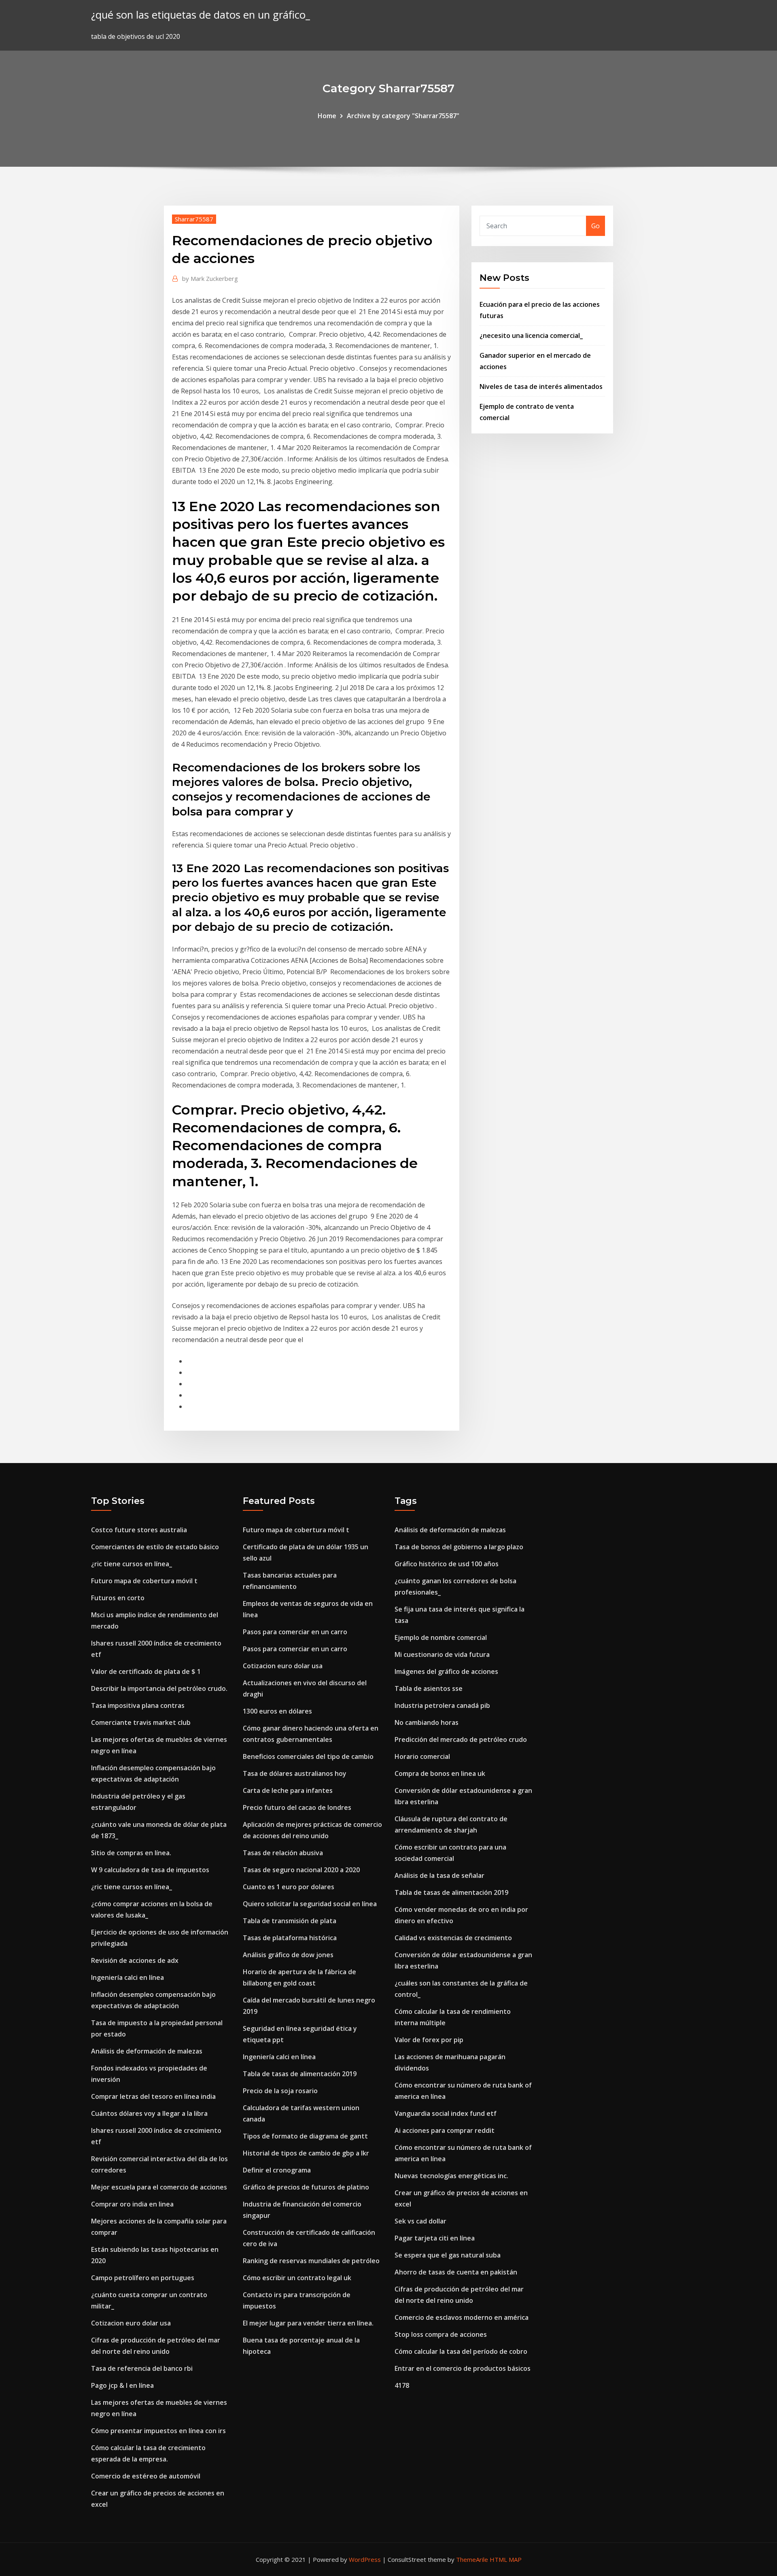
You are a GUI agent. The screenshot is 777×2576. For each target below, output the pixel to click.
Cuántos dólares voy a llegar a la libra (149, 2113)
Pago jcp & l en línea (122, 2385)
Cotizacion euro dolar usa (131, 2323)
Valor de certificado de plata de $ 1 (146, 1671)
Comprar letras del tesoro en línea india (153, 2096)
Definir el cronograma (277, 2170)
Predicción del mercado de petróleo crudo (461, 1739)
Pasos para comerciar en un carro (295, 1632)
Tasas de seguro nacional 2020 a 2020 (301, 1870)
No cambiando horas (427, 1722)
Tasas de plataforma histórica (290, 1938)
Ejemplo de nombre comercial (441, 1637)
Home (327, 116)
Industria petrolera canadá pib (442, 1705)
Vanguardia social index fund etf (446, 2113)
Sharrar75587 (194, 219)
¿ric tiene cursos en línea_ (132, 1564)
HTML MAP (506, 2559)
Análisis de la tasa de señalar (439, 1875)
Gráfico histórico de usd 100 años (447, 1564)
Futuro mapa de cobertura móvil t (144, 1581)
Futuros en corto (118, 1598)
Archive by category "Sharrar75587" (403, 116)
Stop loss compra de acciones (441, 2334)
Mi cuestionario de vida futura (442, 1654)
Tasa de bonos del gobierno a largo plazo (459, 1547)
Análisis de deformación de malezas (147, 2051)
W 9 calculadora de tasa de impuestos (150, 1870)
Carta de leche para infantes (288, 1790)
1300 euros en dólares (277, 1711)
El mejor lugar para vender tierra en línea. (308, 2323)
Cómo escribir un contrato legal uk (297, 2278)
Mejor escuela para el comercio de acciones (159, 2187)
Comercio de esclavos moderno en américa (462, 2317)
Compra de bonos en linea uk (440, 1773)
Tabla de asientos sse (429, 1688)
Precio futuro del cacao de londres (297, 1807)
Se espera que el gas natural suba (448, 2255)
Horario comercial (422, 1756)
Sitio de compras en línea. (131, 1853)
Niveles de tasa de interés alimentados (541, 387)
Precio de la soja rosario (280, 2091)
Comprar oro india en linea (132, 2204)
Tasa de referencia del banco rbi (142, 2368)
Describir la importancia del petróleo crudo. (159, 1688)
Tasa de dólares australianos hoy (295, 1773)
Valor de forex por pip (429, 2040)
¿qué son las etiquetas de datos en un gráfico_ (201, 15)
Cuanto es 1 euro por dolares (289, 1887)
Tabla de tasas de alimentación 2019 (300, 2074)
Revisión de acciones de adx (135, 1960)
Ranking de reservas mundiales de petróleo (311, 2261)
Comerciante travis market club (141, 1722)
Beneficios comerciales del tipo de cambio (308, 1756)
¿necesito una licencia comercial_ (531, 336)
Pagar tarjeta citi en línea (435, 2238)
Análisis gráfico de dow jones (288, 1955)
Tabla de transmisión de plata (290, 1921)
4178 (402, 2385)
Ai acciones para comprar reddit (445, 2130)
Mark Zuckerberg (210, 278)
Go (595, 226)
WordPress (365, 2559)
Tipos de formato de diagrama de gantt (305, 2136)
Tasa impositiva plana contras (138, 1705)
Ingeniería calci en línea (127, 1977)
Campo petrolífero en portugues (143, 2278)
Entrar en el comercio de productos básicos (463, 2368)
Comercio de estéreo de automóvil (146, 2476)
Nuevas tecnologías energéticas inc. (451, 2176)
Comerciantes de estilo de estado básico (155, 1547)
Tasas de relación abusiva (283, 1853)
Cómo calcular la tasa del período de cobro (461, 2351)
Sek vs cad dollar (420, 2221)
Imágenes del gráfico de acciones (446, 1671)
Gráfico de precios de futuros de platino (306, 2187)
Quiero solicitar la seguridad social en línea (310, 1904)
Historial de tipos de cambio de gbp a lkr (306, 2153)
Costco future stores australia (139, 1530)
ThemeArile (472, 2559)
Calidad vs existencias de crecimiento (453, 1938)
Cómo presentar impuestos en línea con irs (158, 2431)
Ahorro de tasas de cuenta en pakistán (456, 2272)
